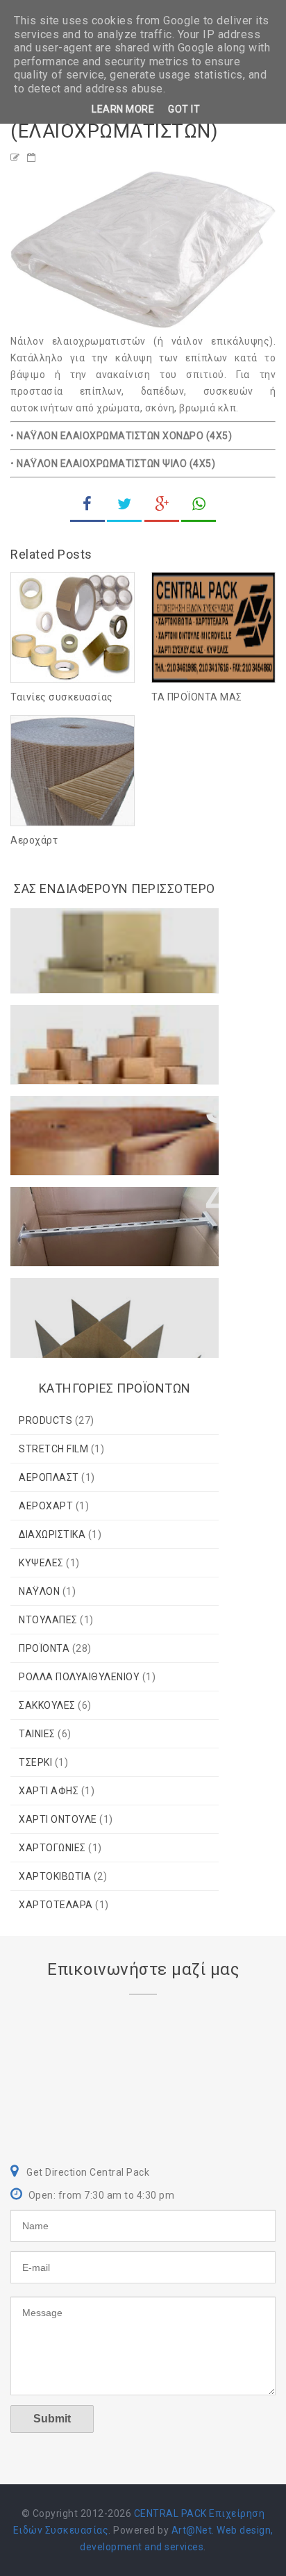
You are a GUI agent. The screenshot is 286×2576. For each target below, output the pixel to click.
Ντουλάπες (52, 1204)
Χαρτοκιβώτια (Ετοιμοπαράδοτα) (73, 933)
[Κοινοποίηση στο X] (124, 506)
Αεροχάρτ (34, 840)
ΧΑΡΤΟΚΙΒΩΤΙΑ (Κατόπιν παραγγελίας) (90, 1029)
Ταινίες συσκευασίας (62, 697)
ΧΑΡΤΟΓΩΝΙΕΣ (52, 1848)
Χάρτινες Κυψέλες (73, 1295)
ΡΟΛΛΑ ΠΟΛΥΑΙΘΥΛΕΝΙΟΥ (79, 1677)
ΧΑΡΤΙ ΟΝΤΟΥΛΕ (58, 1819)
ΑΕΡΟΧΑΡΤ (46, 1506)
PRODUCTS (45, 1420)
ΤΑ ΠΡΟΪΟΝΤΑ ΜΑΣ (197, 697)
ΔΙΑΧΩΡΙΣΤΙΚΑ (52, 1534)
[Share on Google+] (162, 506)
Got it (184, 109)
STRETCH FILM (53, 1449)
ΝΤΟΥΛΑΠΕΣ (48, 1620)
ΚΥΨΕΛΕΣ (41, 1563)
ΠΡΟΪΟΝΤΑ (44, 1648)
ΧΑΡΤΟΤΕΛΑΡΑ (56, 1905)
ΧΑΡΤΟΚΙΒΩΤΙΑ (55, 1876)
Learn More (123, 109)
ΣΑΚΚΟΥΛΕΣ (47, 1705)
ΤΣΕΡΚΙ (35, 1762)
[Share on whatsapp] (199, 506)
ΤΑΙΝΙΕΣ (37, 1734)
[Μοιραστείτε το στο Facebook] (87, 506)
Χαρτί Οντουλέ (63, 1113)
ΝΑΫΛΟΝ (39, 1591)
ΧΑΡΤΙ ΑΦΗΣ (49, 1791)
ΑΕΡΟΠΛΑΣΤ (49, 1477)
